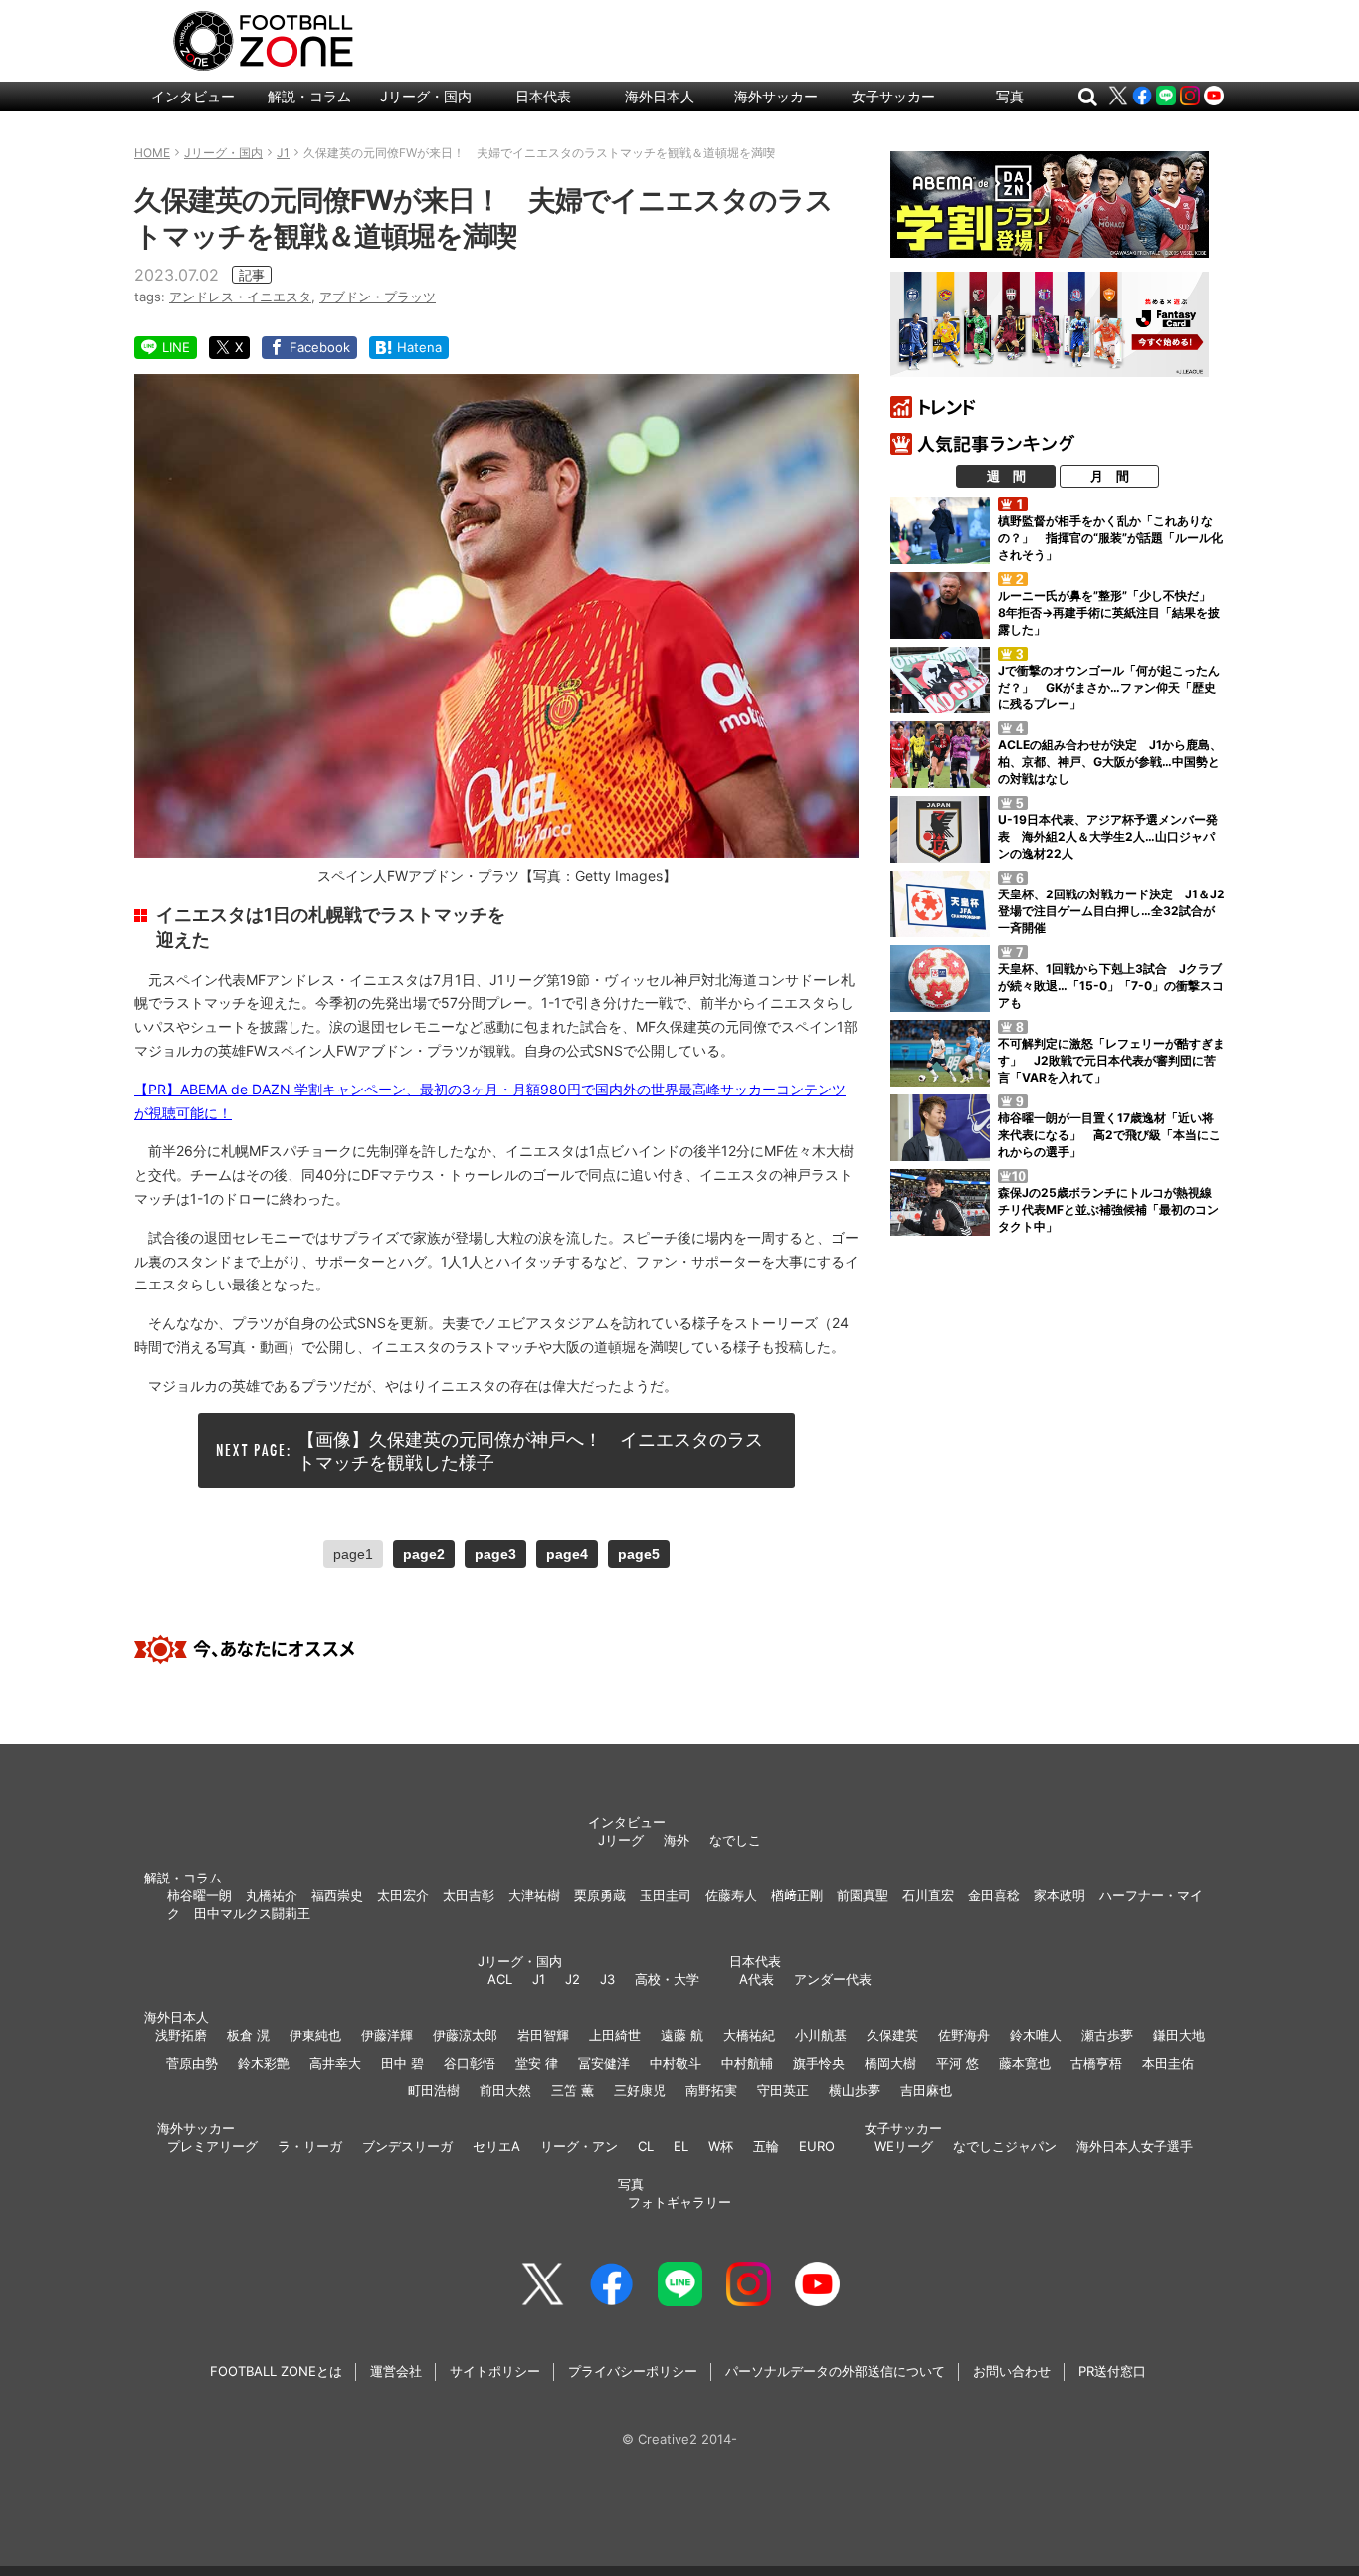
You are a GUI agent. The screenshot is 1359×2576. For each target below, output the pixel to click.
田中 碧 (402, 2063)
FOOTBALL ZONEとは (276, 2371)
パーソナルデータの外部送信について (835, 2371)
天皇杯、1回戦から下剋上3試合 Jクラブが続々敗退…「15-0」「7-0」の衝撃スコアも (1111, 986)
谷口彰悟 (470, 2063)
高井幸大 (335, 2063)
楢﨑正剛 (797, 1895)
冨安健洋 (604, 2063)
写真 (1010, 96)
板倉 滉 (248, 2035)
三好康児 (640, 2090)
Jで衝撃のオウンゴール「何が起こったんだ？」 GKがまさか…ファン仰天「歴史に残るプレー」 (1109, 687)
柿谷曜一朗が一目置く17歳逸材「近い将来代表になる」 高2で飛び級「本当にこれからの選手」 (1109, 1135)
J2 (573, 1979)
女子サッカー (893, 96)
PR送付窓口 (1112, 2371)
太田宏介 (403, 1895)
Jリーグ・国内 (426, 96)
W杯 (721, 2146)
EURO (817, 2146)
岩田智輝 (543, 2035)
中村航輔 (747, 2063)
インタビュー (193, 96)
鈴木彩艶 (264, 2063)
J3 (607, 1979)
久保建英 (892, 2035)
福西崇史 (337, 1895)
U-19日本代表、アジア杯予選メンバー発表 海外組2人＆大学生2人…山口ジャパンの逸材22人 (1108, 836)
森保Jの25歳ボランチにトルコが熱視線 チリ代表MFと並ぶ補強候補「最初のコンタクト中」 (1111, 1209)
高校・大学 (667, 1979)
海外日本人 (660, 96)
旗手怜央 (819, 2063)
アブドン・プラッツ (378, 297)
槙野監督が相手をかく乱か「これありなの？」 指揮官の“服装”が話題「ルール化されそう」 (1110, 538)
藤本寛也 (1025, 2063)
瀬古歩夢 (1107, 2035)
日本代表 (543, 96)
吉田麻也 (926, 2090)
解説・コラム (309, 96)
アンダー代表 (833, 1979)
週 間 (1006, 476)
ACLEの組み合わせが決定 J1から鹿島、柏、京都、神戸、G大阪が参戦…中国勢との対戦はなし (1110, 762)
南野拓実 (711, 2090)
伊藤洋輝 (387, 2035)
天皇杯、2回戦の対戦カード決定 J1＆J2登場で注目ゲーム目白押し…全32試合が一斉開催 (1111, 911)
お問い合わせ (1012, 2371)
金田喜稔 (994, 1895)
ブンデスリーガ (407, 2146)
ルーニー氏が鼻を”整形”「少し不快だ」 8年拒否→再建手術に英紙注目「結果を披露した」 (1110, 612)
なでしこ (735, 1840)
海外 (677, 1840)
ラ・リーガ (310, 2146)
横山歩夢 (855, 2090)
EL (681, 2146)
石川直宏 (928, 1895)
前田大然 (505, 2090)
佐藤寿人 (731, 1895)
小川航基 (821, 2035)
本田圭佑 (1168, 2063)
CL (646, 2146)
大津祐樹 (534, 1895)
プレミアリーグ (212, 2146)
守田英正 (783, 2090)
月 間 (1110, 476)
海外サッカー (776, 96)
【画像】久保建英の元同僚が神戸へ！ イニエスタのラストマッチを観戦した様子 (530, 1451)
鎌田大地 (1179, 2035)
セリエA (496, 2146)
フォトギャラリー (679, 2202)
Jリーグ (621, 1840)
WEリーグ (904, 2146)
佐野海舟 (964, 2035)
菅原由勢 (192, 2063)
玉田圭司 (666, 1895)
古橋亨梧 (1096, 2063)
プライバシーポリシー (633, 2371)
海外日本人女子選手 (1135, 2146)
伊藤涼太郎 (465, 2035)
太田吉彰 (469, 1895)
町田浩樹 (434, 2090)
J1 (539, 1979)
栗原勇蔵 (600, 1895)
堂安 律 (537, 2063)
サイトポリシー (495, 2371)
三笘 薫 (573, 2090)
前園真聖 (863, 1895)
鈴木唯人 (1036, 2035)
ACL (500, 1979)
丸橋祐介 (272, 1895)
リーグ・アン (579, 2146)
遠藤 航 (682, 2035)
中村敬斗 (676, 2063)
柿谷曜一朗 (199, 1895)
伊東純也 (315, 2035)
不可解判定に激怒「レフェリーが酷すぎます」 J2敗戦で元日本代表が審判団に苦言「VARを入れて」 (1111, 1060)
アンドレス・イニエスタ (240, 297)
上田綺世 (615, 2035)
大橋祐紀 (749, 2035)
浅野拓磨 (181, 2035)
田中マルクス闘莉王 (252, 1913)
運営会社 (396, 2371)
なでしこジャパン (1005, 2146)
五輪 (766, 2146)
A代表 (757, 1979)
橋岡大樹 (890, 2063)
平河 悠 (958, 2063)
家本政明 (1060, 1895)
